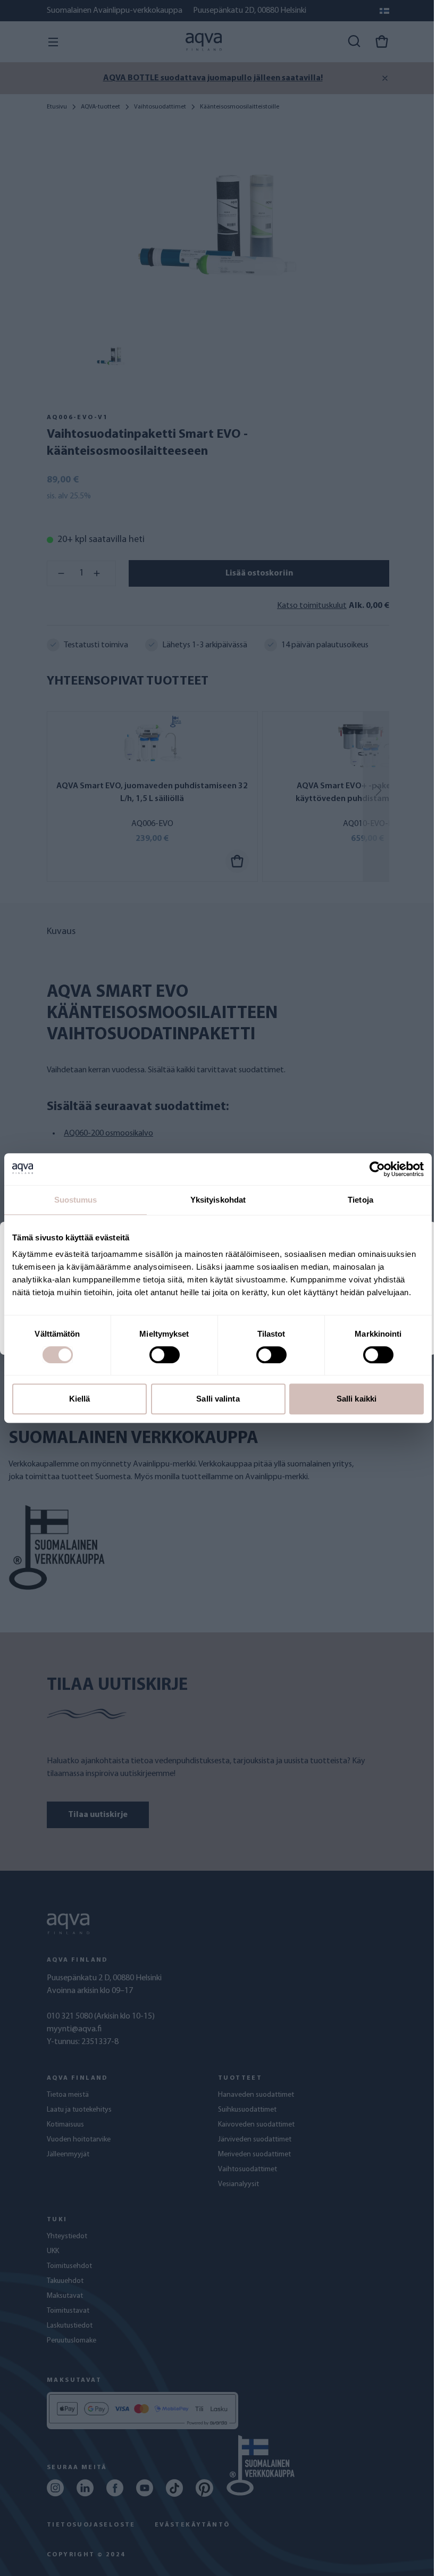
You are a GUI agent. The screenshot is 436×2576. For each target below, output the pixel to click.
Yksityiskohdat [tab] (218, 1200)
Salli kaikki (357, 1399)
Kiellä (80, 1399)
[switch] (165, 1355)
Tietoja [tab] (360, 1200)
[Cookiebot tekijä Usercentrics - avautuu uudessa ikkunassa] (377, 1169)
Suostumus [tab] (76, 1200)
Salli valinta (218, 1399)
